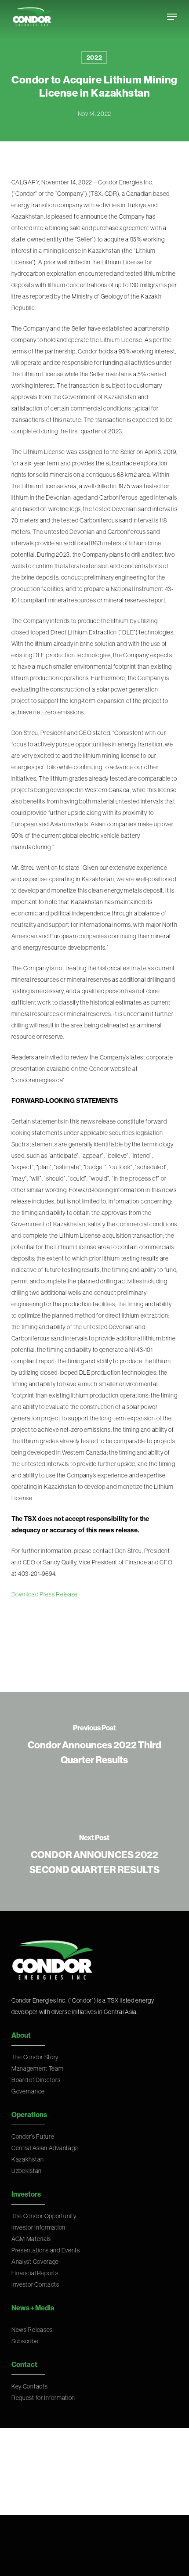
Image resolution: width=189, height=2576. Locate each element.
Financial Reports (35, 2273)
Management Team (38, 2068)
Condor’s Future (33, 2136)
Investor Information (38, 2227)
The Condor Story (35, 2057)
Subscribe (25, 2341)
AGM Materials (31, 2239)
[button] (172, 17)
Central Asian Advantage (45, 2148)
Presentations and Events (46, 2250)
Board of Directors (36, 2080)
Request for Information (43, 2398)
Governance (28, 2091)
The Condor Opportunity (44, 2216)
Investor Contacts (35, 2284)
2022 (94, 58)
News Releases (32, 2330)
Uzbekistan (27, 2171)
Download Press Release (45, 1594)
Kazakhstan (28, 2159)
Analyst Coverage (35, 2262)
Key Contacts (29, 2386)
